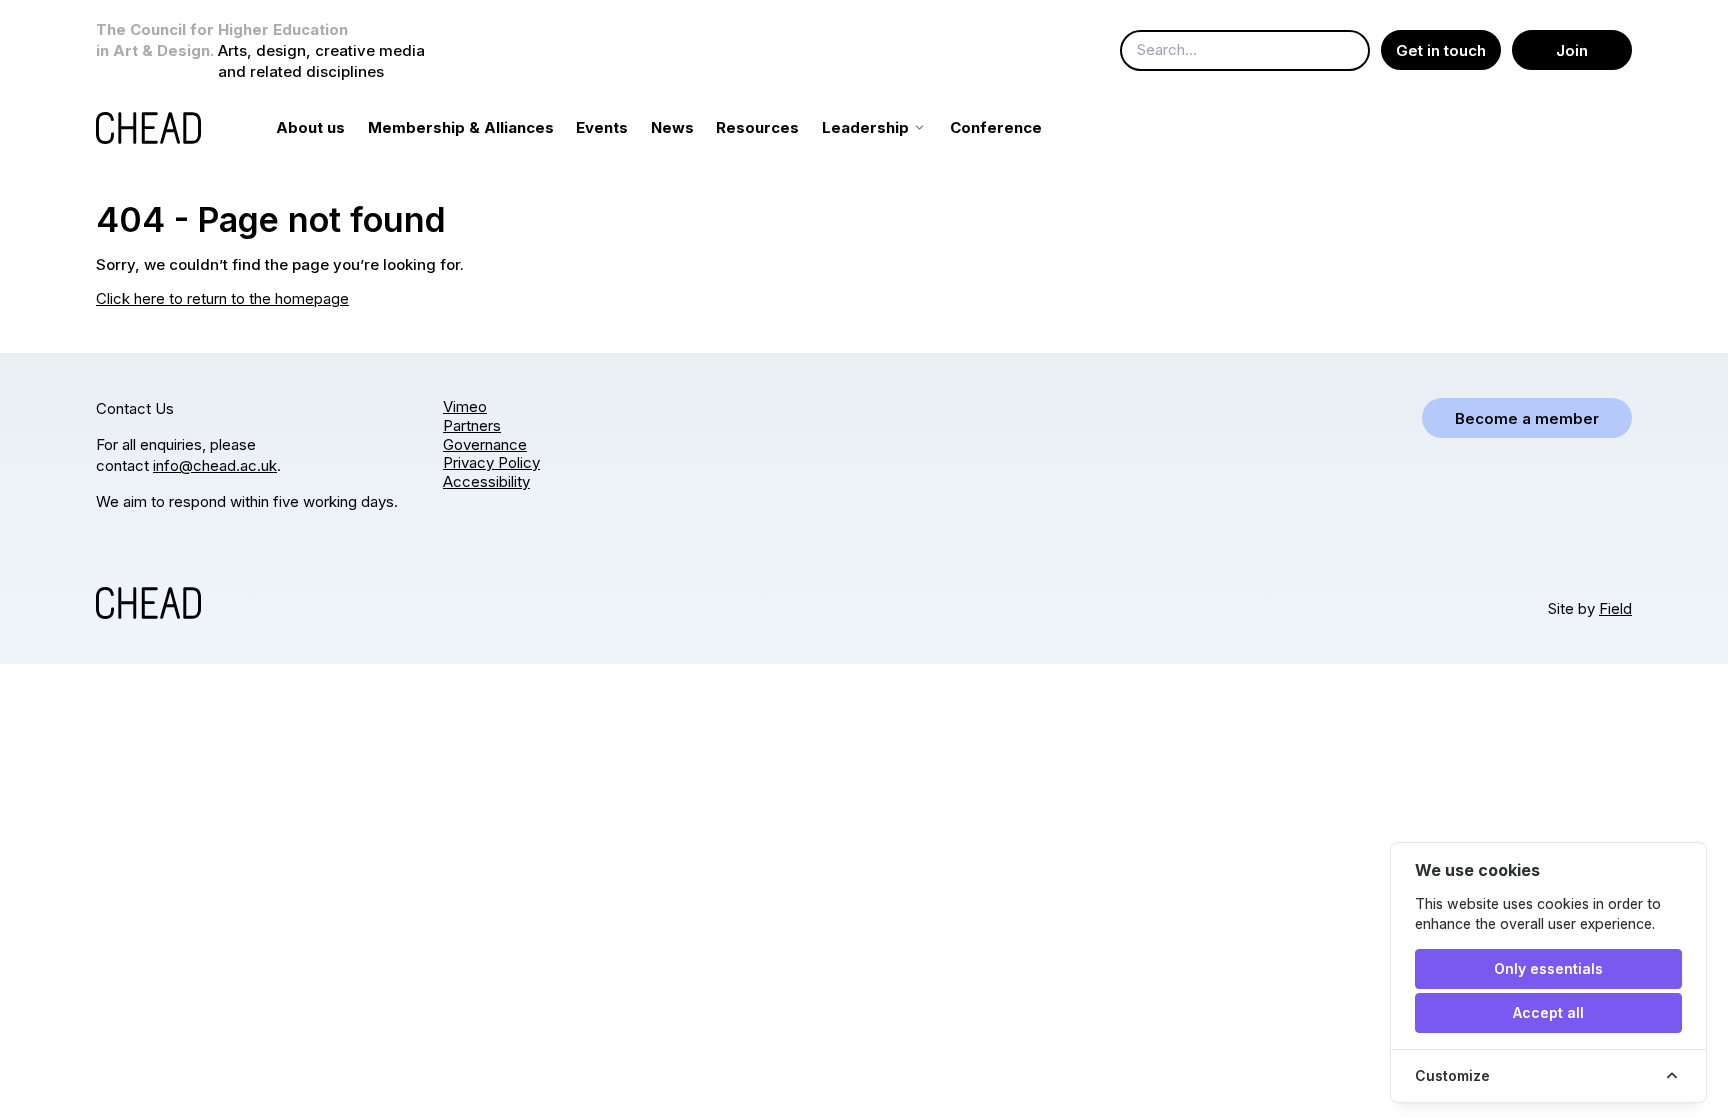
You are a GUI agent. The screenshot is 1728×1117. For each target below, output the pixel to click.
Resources (757, 127)
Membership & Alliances (461, 127)
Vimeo (465, 406)
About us (310, 127)
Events (602, 127)
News (672, 127)
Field (1615, 608)
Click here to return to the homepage (222, 298)
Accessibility (486, 481)
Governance (485, 444)
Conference (996, 127)
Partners (472, 425)
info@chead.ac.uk (215, 465)
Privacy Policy (491, 462)
